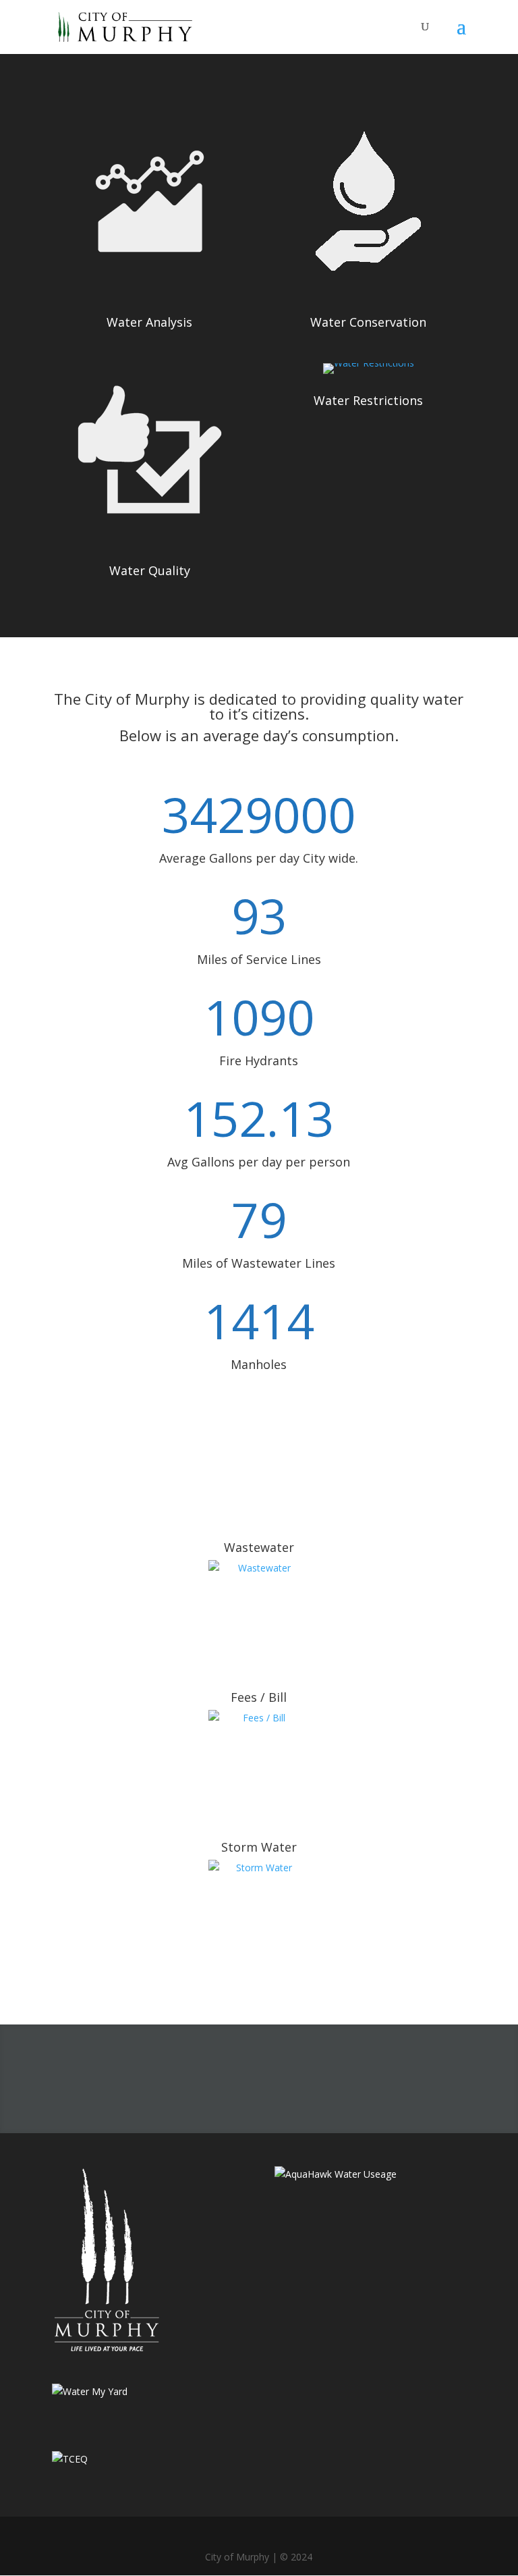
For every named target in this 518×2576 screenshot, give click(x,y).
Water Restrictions (368, 400)
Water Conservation (368, 322)
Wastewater (259, 1547)
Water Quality (150, 570)
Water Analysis (149, 322)
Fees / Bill (259, 1697)
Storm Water (259, 1847)
